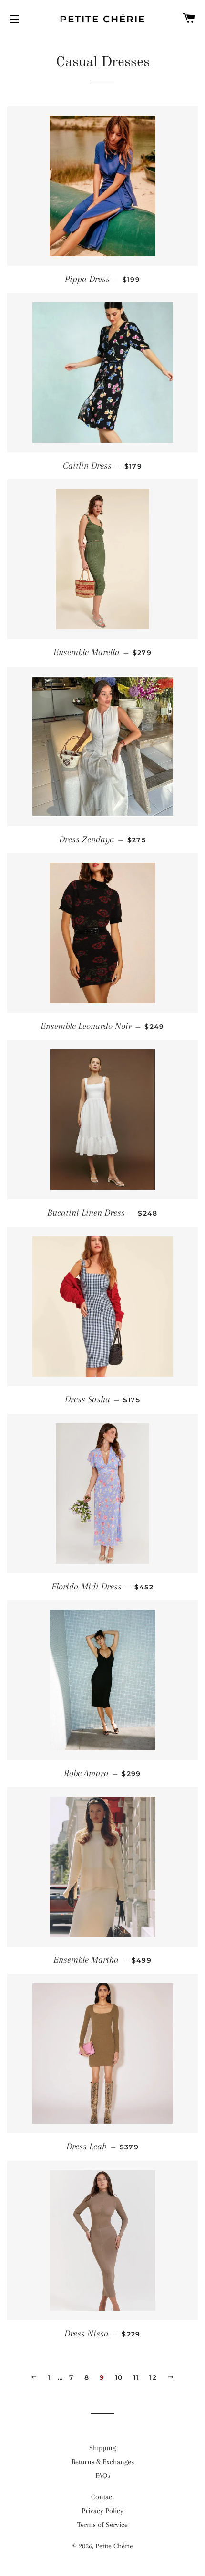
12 (153, 2377)
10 (119, 2377)
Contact (102, 2497)
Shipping (102, 2448)
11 (136, 2377)
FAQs (103, 2476)
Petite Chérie (102, 19)
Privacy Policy (102, 2511)
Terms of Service (102, 2525)
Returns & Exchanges (103, 2462)
